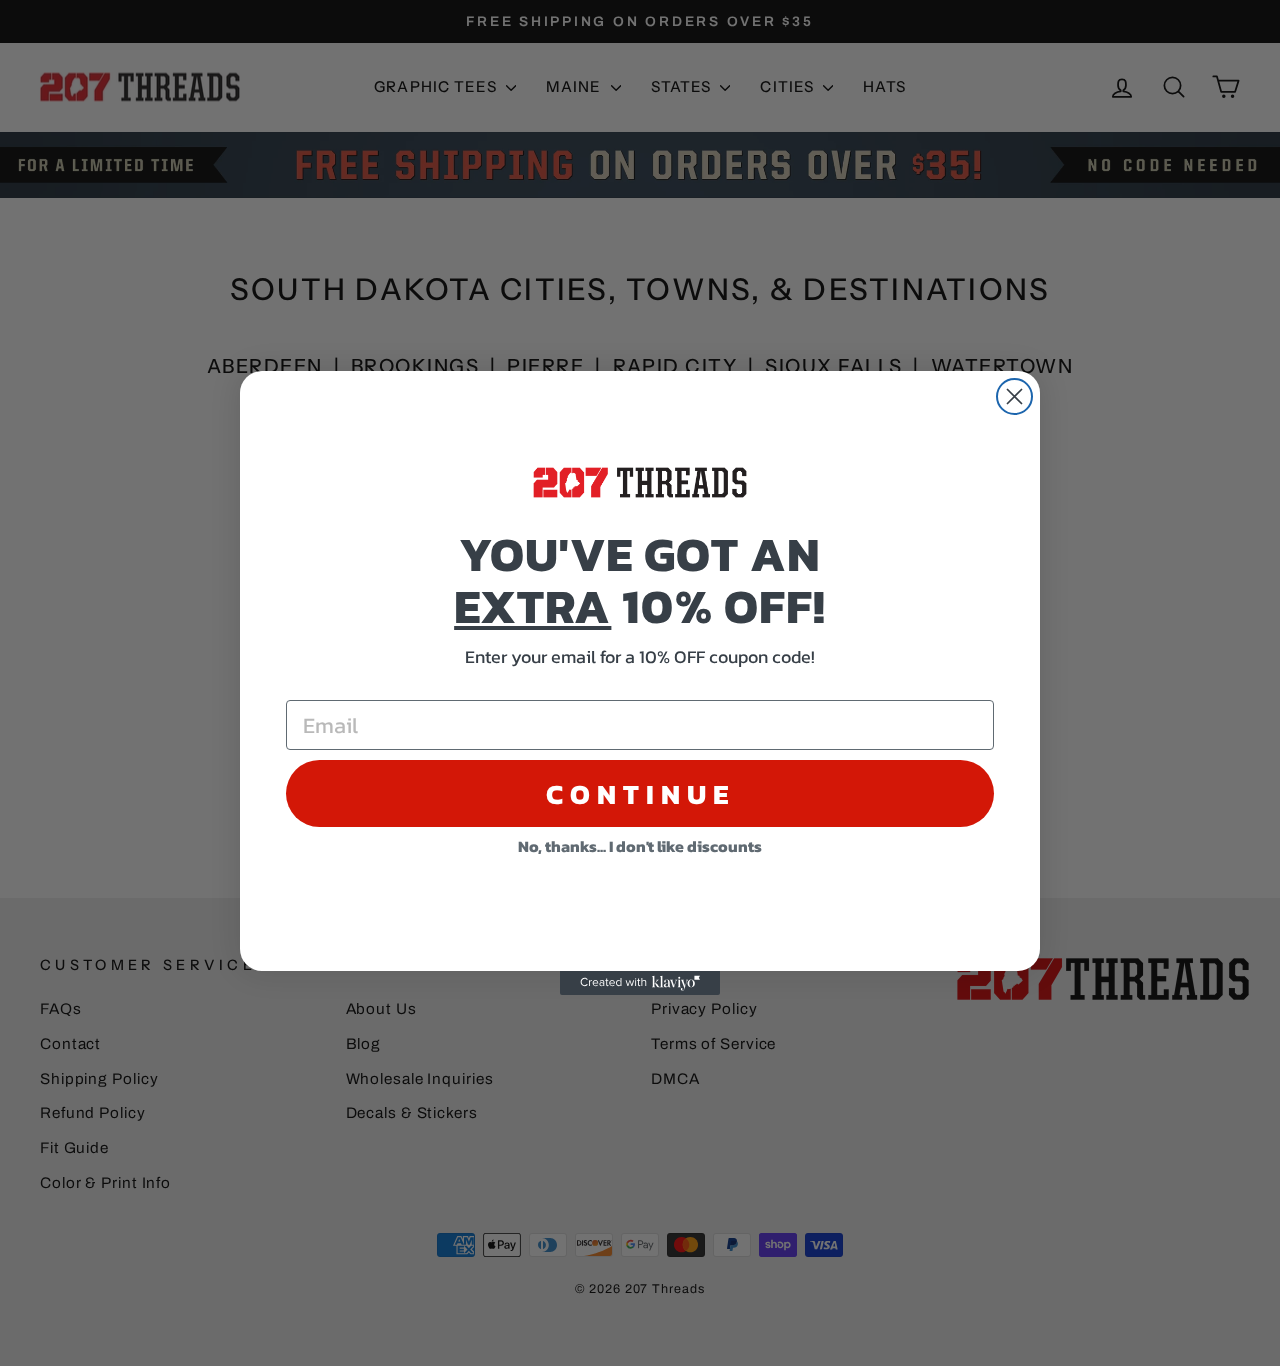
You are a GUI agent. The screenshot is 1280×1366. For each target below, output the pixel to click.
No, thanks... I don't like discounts (640, 846)
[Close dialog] (1014, 396)
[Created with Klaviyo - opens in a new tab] (640, 983)
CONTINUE (640, 794)
